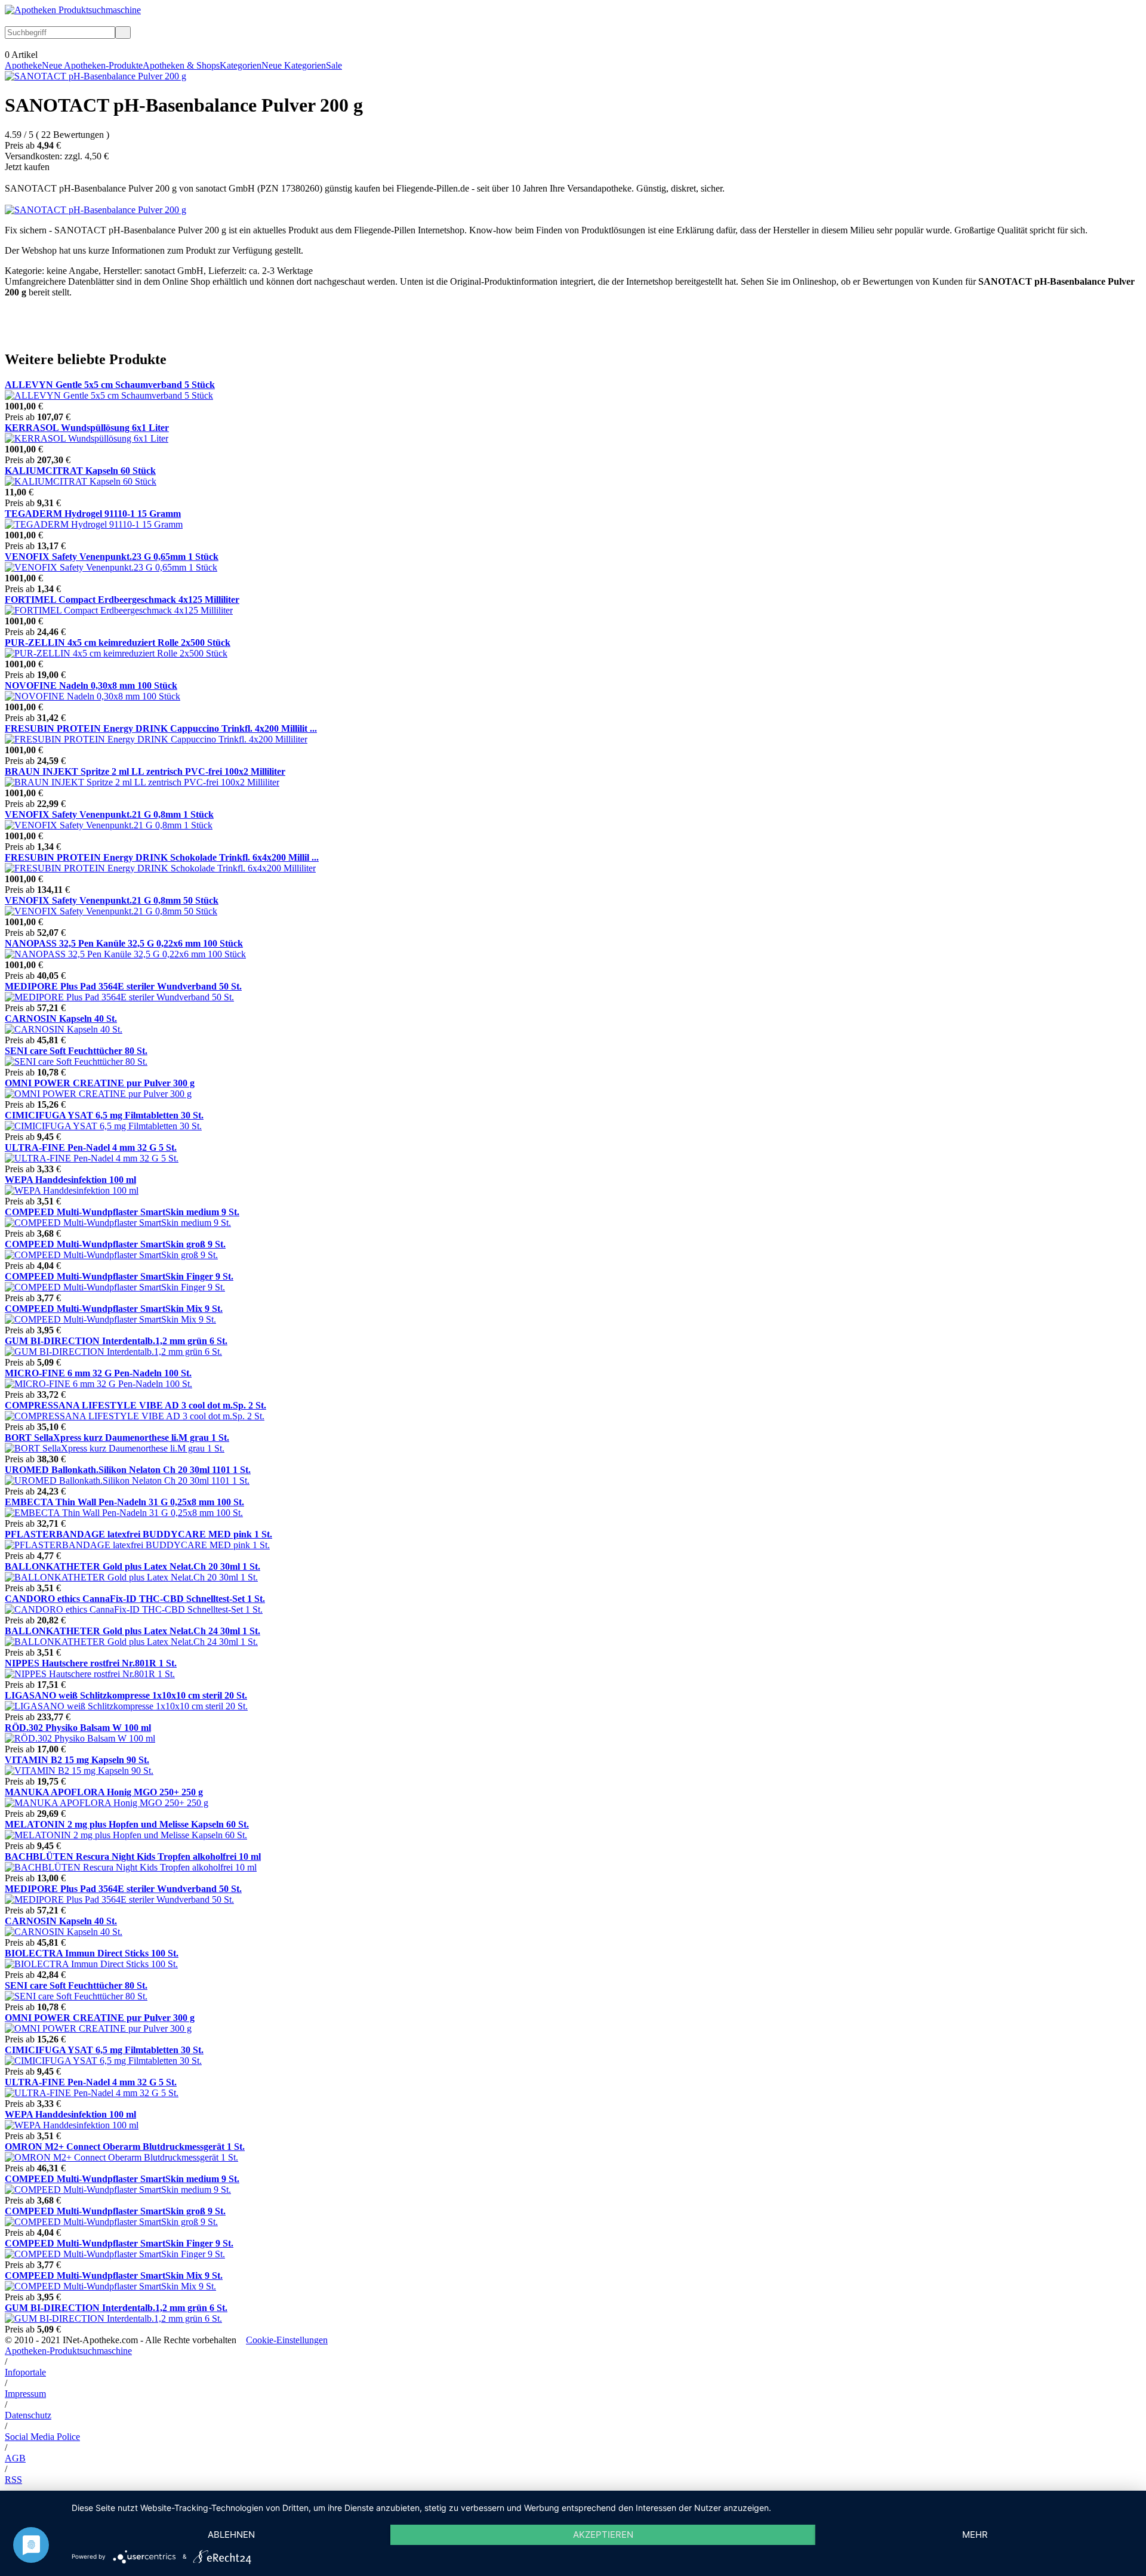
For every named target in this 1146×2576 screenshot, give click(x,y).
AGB (15, 2458)
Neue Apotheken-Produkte (92, 65)
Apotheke (23, 65)
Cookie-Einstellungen (287, 2340)
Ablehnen (231, 2535)
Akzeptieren (603, 2535)
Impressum (25, 2394)
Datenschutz (28, 2415)
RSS (13, 2480)
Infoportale (25, 2372)
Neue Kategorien (294, 65)
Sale (334, 65)
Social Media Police (42, 2437)
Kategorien (241, 65)
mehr (975, 2535)
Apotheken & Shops (181, 65)
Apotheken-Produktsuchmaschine (68, 2351)
